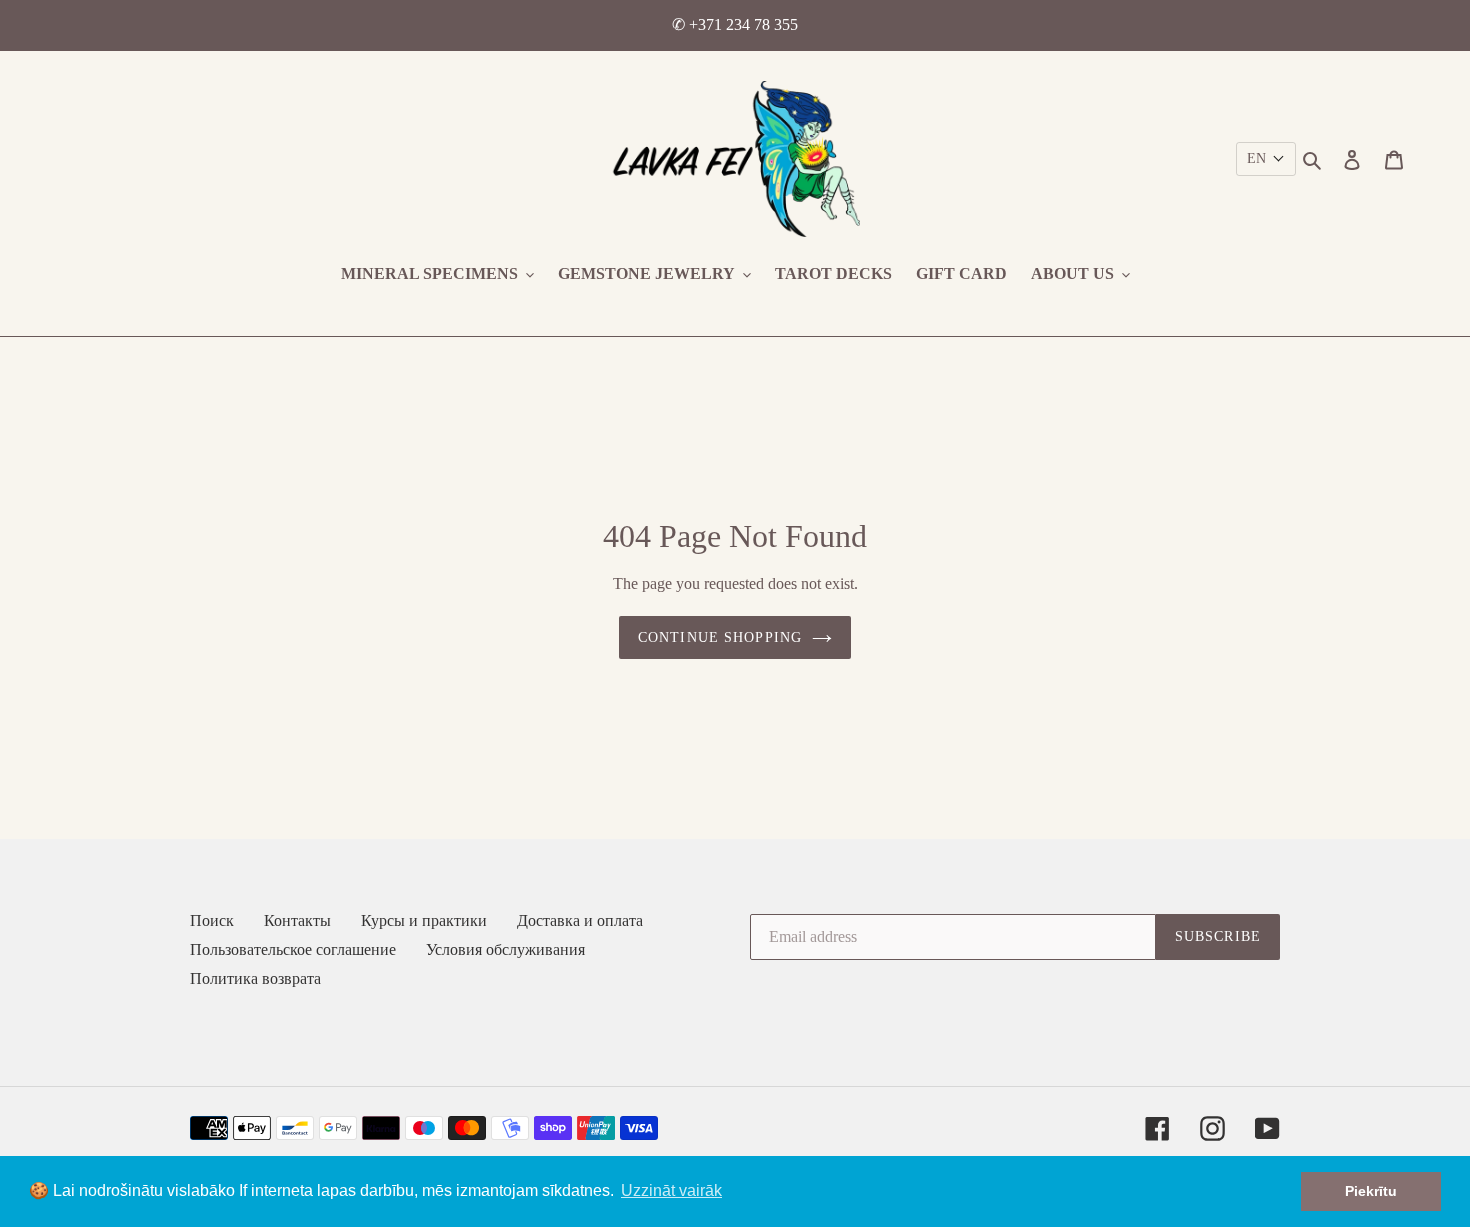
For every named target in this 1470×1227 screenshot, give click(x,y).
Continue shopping (720, 637)
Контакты (297, 920)
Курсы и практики (424, 920)
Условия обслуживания (505, 949)
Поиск (212, 920)
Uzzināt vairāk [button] (671, 1190)
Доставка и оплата (580, 920)
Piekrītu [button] (1371, 1191)
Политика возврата (255, 978)
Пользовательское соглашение (293, 949)
